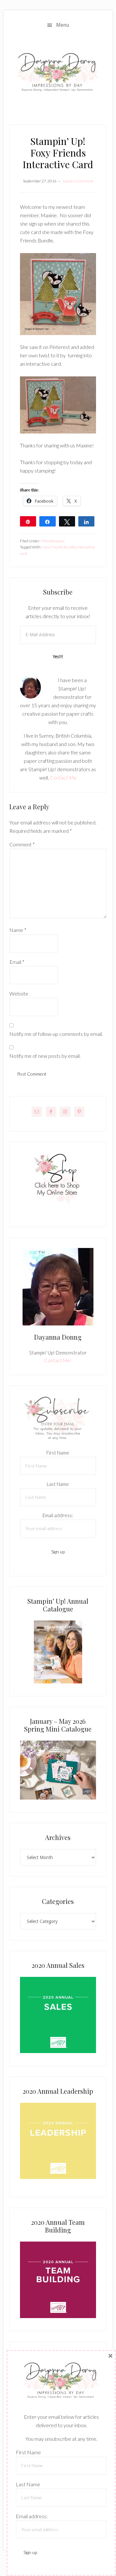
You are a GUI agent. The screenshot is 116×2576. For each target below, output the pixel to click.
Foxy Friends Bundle (59, 547)
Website (19, 993)
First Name (58, 1453)
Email (17, 962)
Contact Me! (58, 1360)
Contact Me (63, 777)
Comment (22, 844)
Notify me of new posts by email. (45, 1056)
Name (18, 930)
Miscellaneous (53, 541)
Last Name (58, 1484)
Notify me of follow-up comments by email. (56, 1034)
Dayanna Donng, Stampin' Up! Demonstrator (58, 74)
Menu (63, 25)
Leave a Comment (78, 181)
